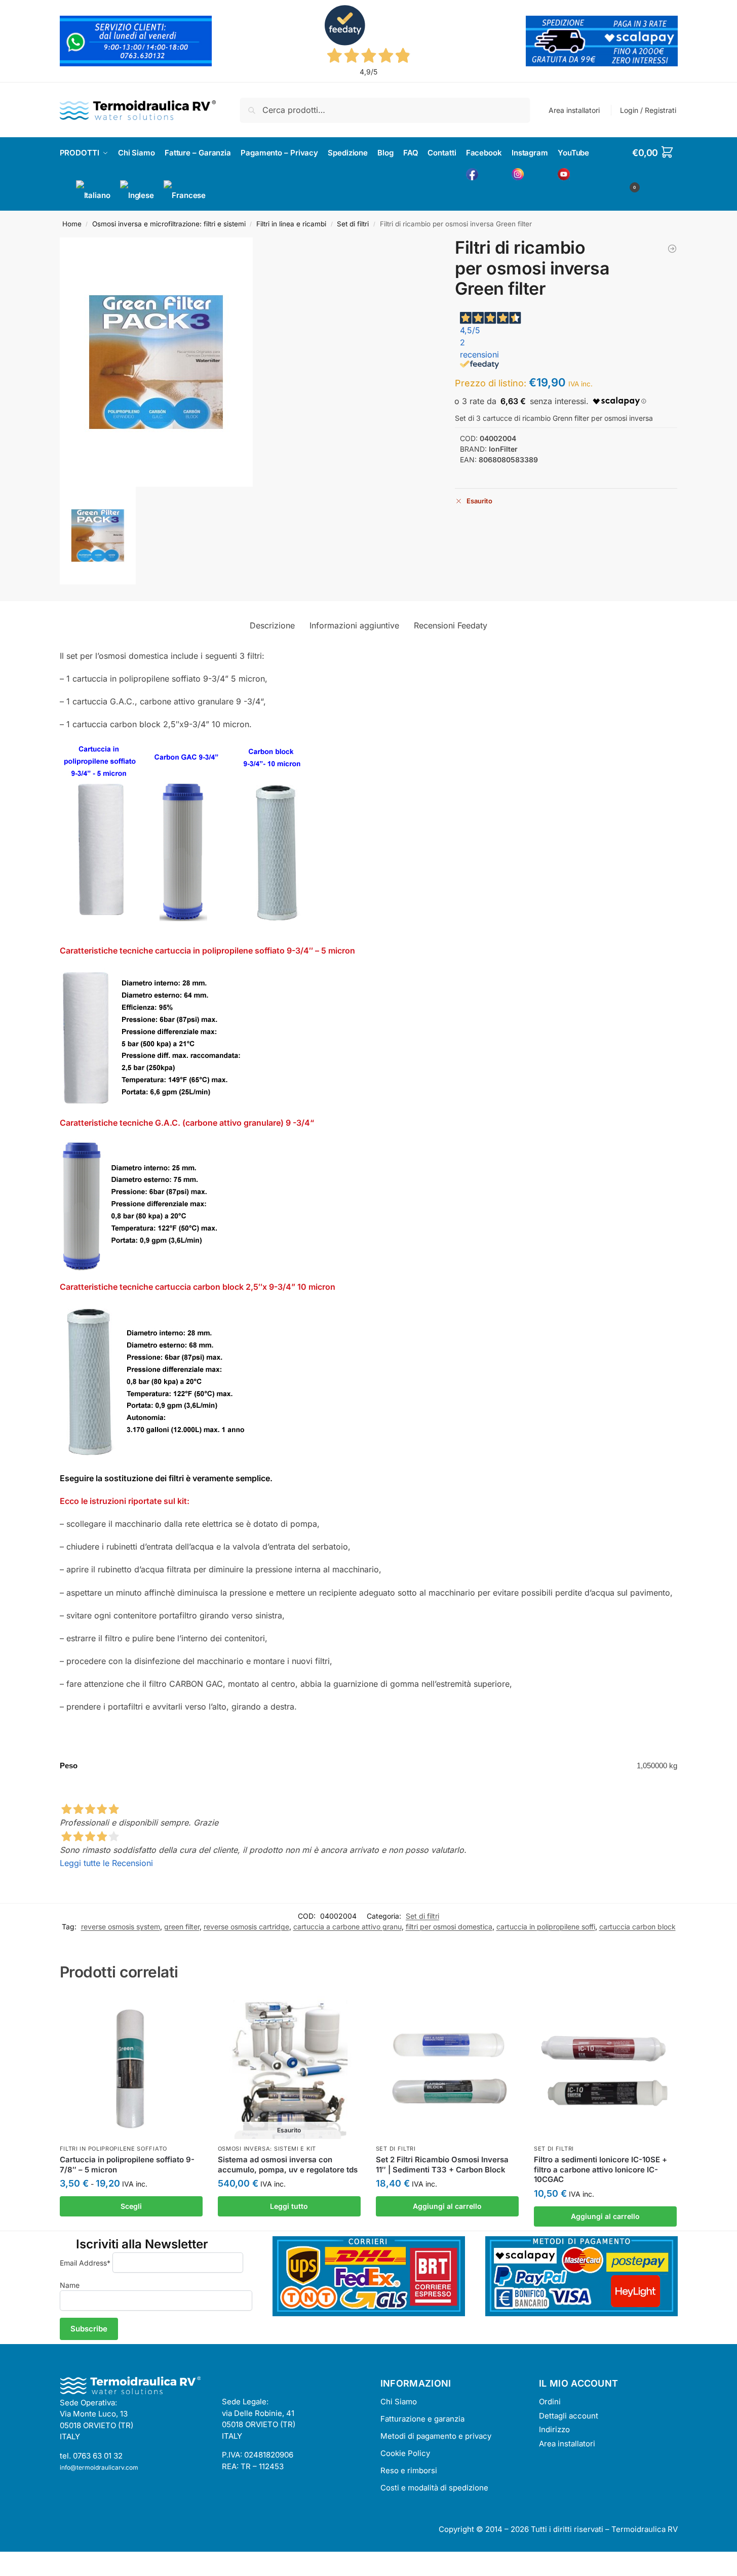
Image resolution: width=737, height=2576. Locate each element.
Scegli (131, 2206)
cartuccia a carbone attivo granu (347, 1927)
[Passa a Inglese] (137, 195)
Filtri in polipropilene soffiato (113, 2149)
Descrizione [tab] (272, 625)
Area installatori (574, 110)
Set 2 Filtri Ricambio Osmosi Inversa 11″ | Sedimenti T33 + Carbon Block (442, 2165)
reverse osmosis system (121, 1927)
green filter (182, 1927)
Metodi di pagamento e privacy (436, 2436)
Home (72, 224)
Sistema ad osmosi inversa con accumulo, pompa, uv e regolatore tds (288, 2165)
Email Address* (85, 2263)
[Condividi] (20, 2561)
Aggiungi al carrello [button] (447, 2206)
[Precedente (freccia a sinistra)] (3, 2573)
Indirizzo (554, 2429)
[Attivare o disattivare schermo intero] (12, 2561)
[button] (655, 168)
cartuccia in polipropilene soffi (546, 1927)
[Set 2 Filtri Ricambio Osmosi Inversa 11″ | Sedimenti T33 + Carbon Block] (447, 2068)
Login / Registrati (648, 110)
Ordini (550, 2402)
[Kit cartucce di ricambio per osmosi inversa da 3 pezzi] (672, 249)
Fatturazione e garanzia (422, 2419)
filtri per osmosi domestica (449, 1927)
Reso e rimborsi (409, 2470)
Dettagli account (569, 2416)
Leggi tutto (289, 2206)
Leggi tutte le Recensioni (106, 1863)
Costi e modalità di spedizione (434, 2488)
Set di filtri (353, 224)
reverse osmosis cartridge (246, 1927)
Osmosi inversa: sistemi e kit (267, 2149)
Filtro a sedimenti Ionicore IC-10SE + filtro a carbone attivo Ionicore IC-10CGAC (600, 2169)
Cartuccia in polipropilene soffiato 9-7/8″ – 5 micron (127, 2165)
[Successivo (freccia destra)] (12, 2573)
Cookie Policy (405, 2453)
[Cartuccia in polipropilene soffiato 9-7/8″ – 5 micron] (131, 2068)
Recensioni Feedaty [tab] (451, 625)
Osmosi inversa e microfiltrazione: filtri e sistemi (169, 224)
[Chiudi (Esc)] (29, 2561)
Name (70, 2285)
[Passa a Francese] (185, 195)
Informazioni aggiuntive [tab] (354, 625)
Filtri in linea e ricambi (291, 224)
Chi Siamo (399, 2402)
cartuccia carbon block (637, 1927)
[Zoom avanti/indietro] (3, 2561)
